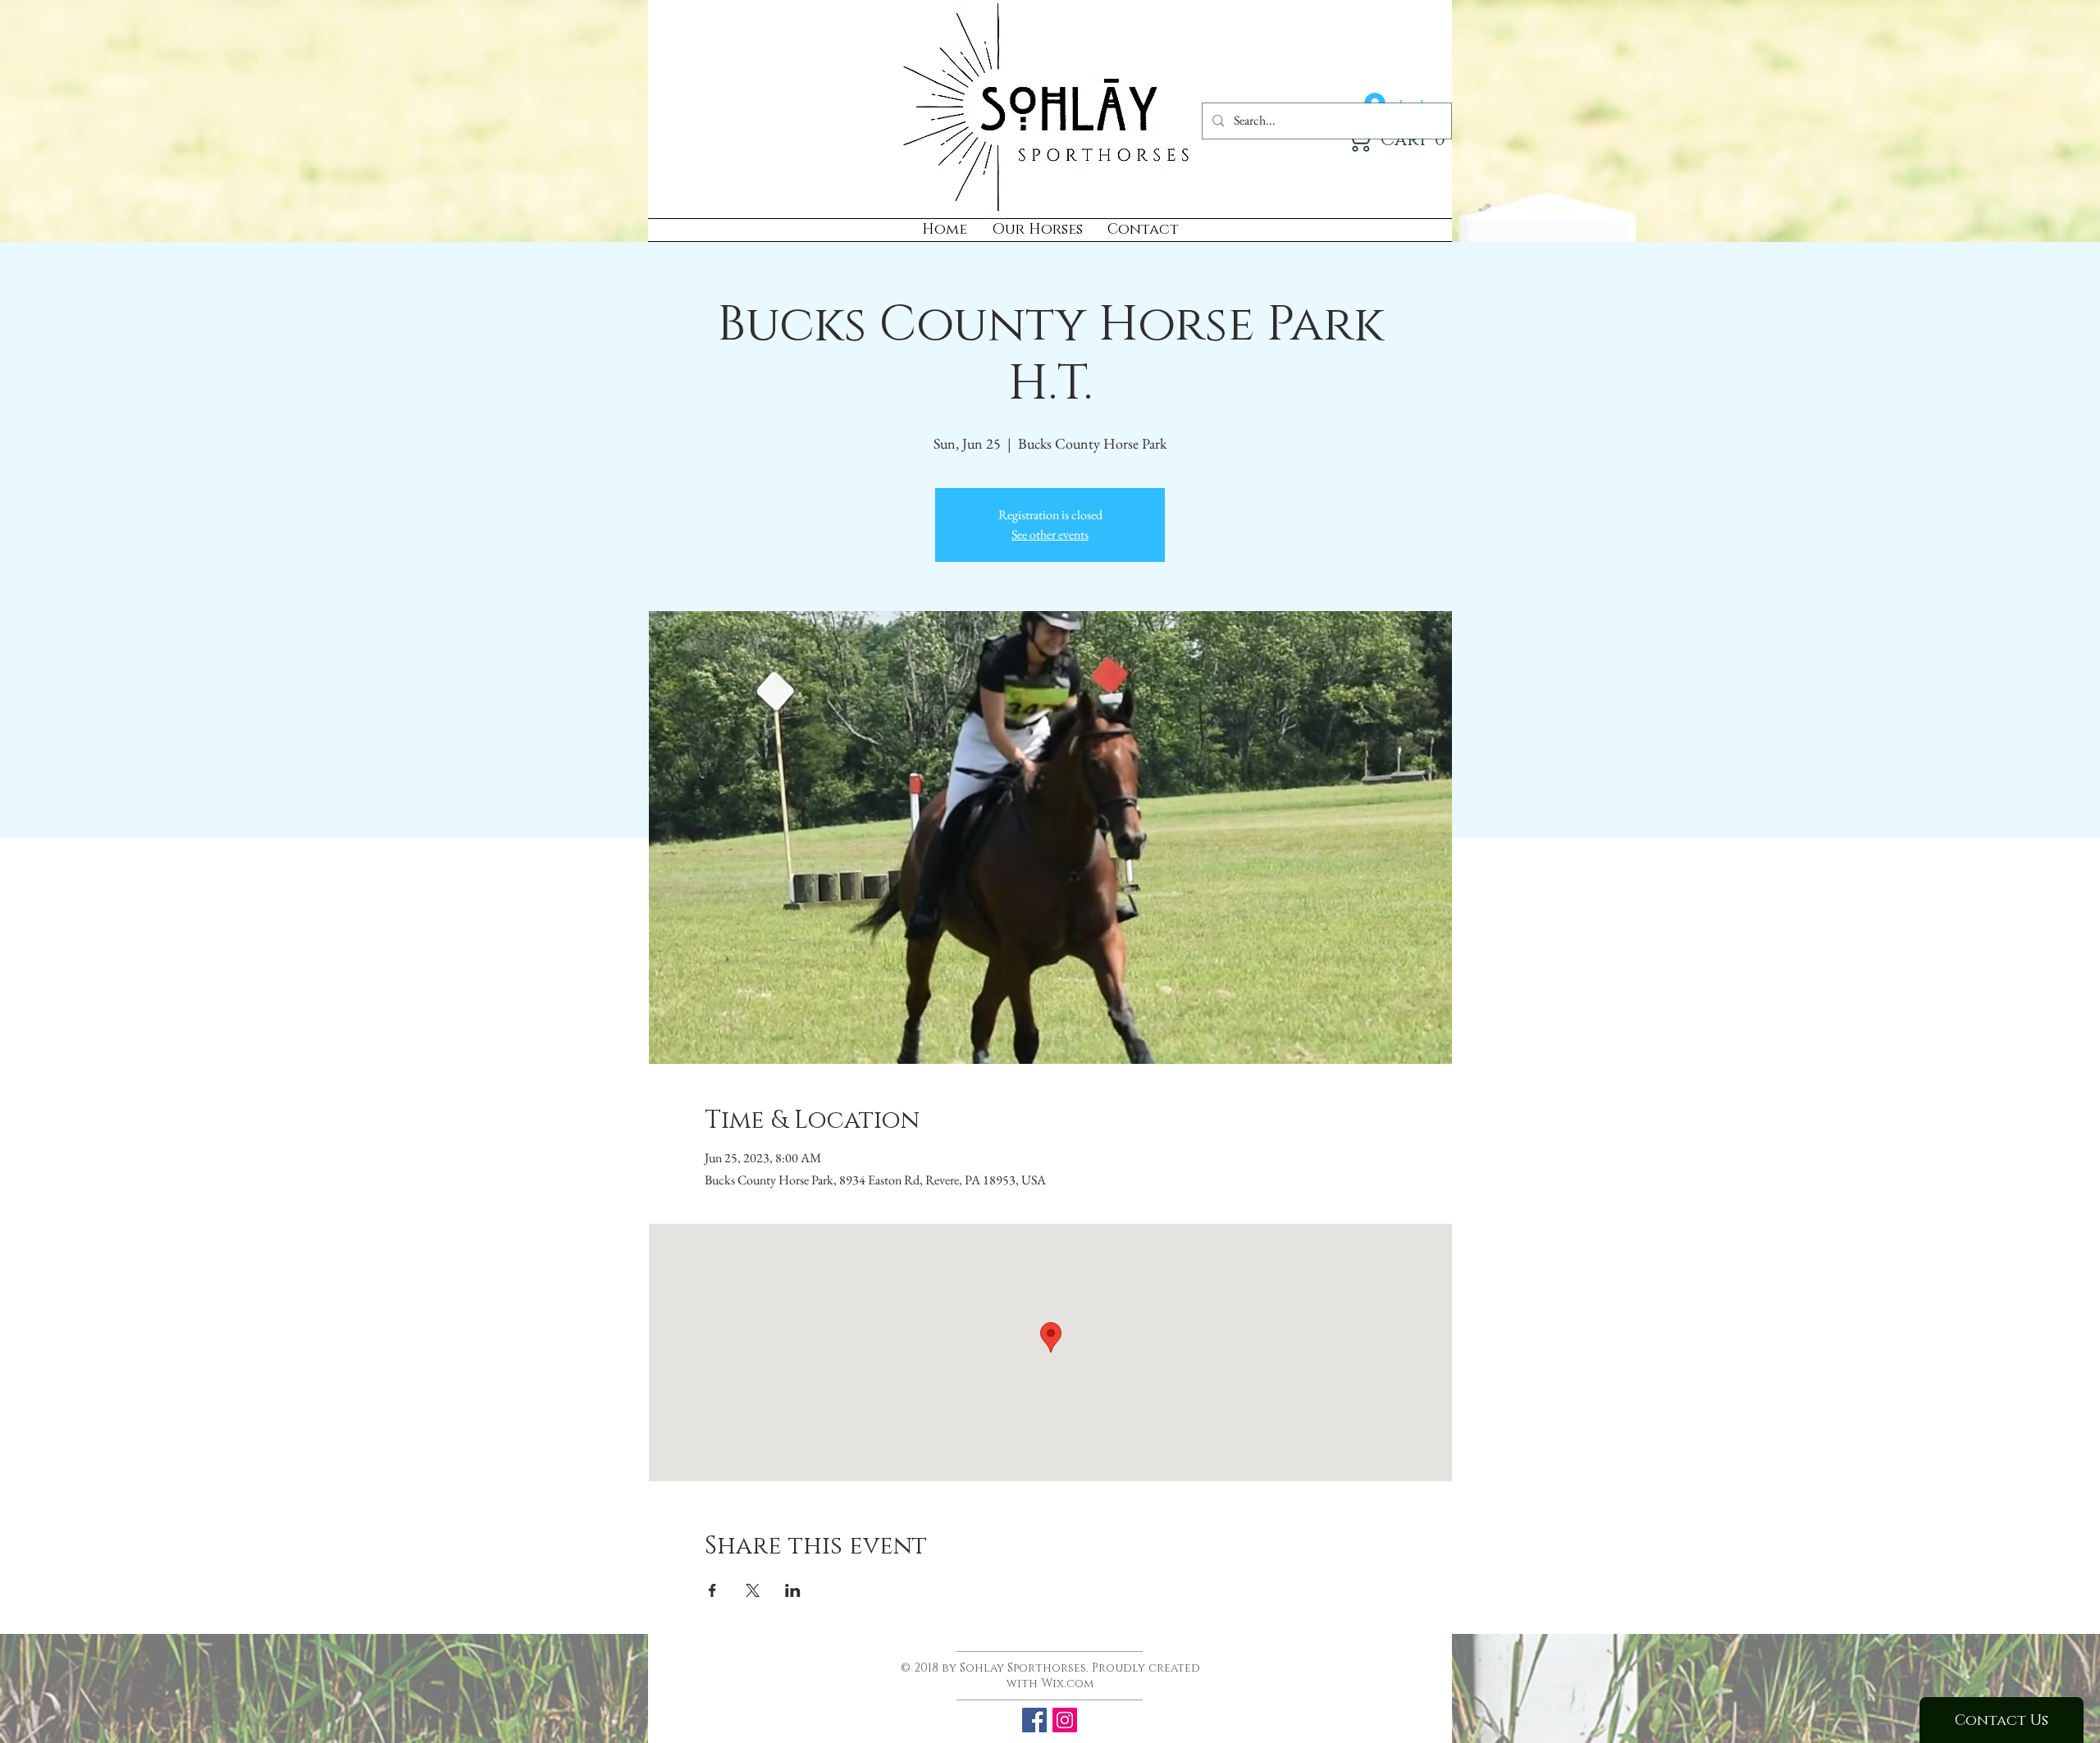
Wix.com (1067, 1684)
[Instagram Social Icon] (1065, 1720)
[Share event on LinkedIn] (793, 1590)
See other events (1050, 534)
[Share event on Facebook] (712, 1590)
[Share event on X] (753, 1590)
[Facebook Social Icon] (1034, 1720)
